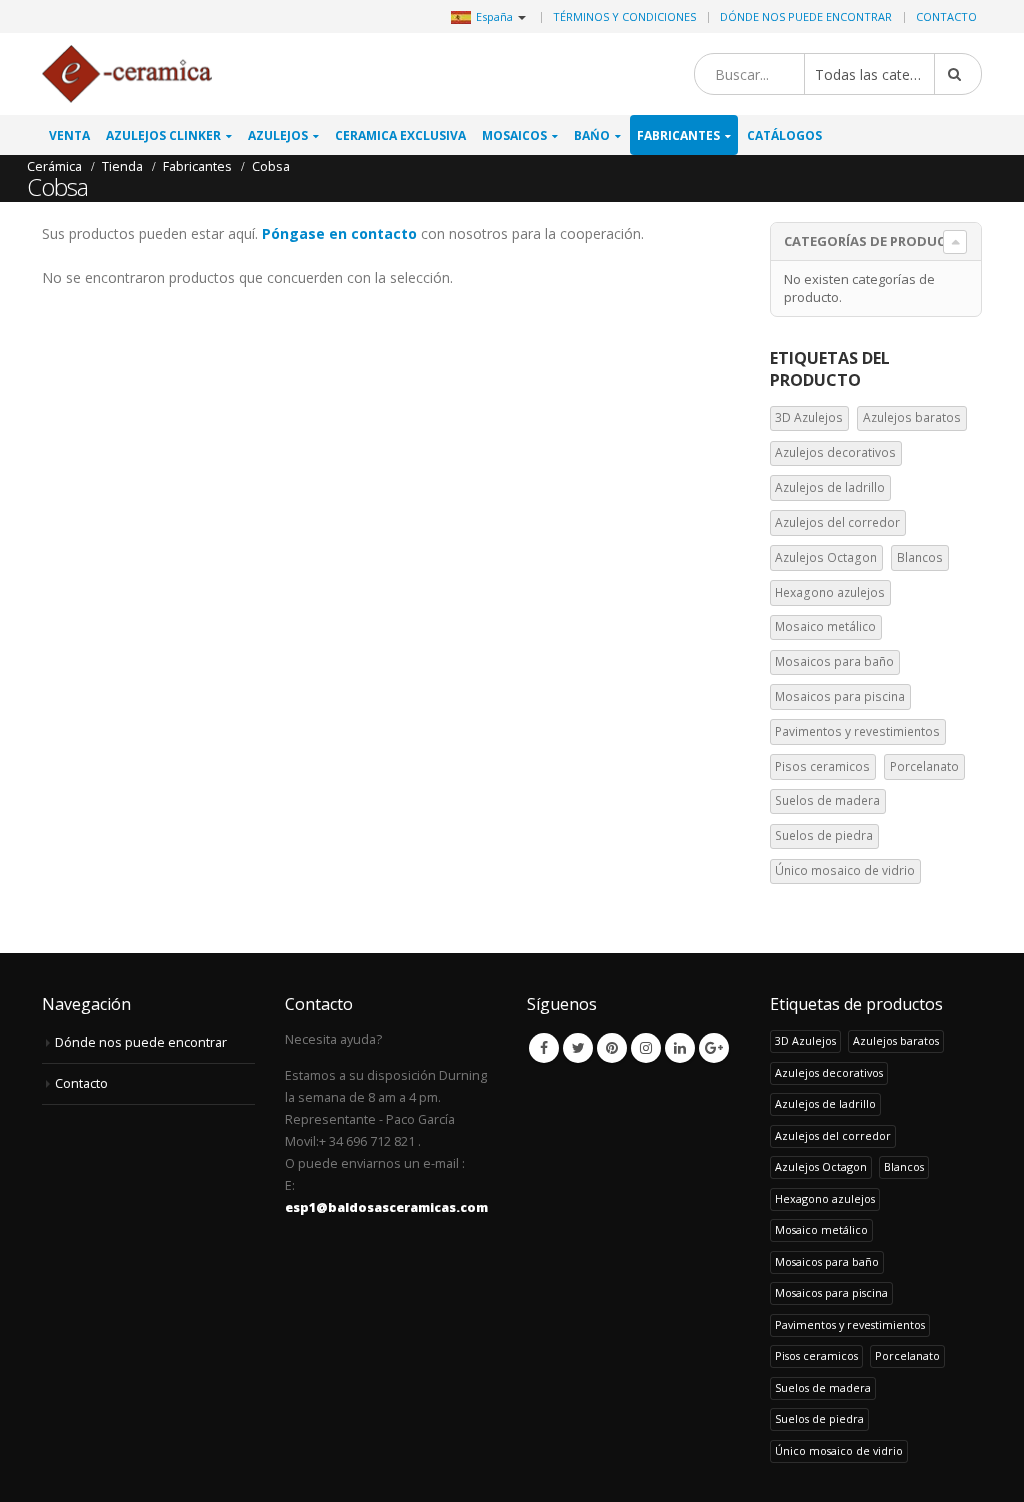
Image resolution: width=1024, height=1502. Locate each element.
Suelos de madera (827, 800)
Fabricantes (678, 135)
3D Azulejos (809, 417)
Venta (69, 135)
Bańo (592, 135)
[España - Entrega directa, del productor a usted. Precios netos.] (127, 74)
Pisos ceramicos (822, 766)
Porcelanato (924, 766)
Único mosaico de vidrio (845, 870)
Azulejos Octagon (826, 557)
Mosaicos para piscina (840, 696)
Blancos (920, 557)
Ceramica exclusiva (400, 135)
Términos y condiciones (624, 16)
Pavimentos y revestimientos (857, 731)
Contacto (946, 16)
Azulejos (278, 135)
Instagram (646, 1048)
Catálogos (784, 135)
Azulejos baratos (912, 417)
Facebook (544, 1048)
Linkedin (680, 1048)
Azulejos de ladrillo (830, 487)
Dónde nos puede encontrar (806, 16)
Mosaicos (514, 135)
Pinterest (612, 1048)
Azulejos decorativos (835, 452)
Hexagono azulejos (830, 592)
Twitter (578, 1048)
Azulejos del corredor (837, 522)
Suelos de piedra (824, 835)
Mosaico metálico (825, 626)
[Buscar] (958, 74)
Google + (714, 1048)
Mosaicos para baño (834, 661)
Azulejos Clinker (163, 135)
